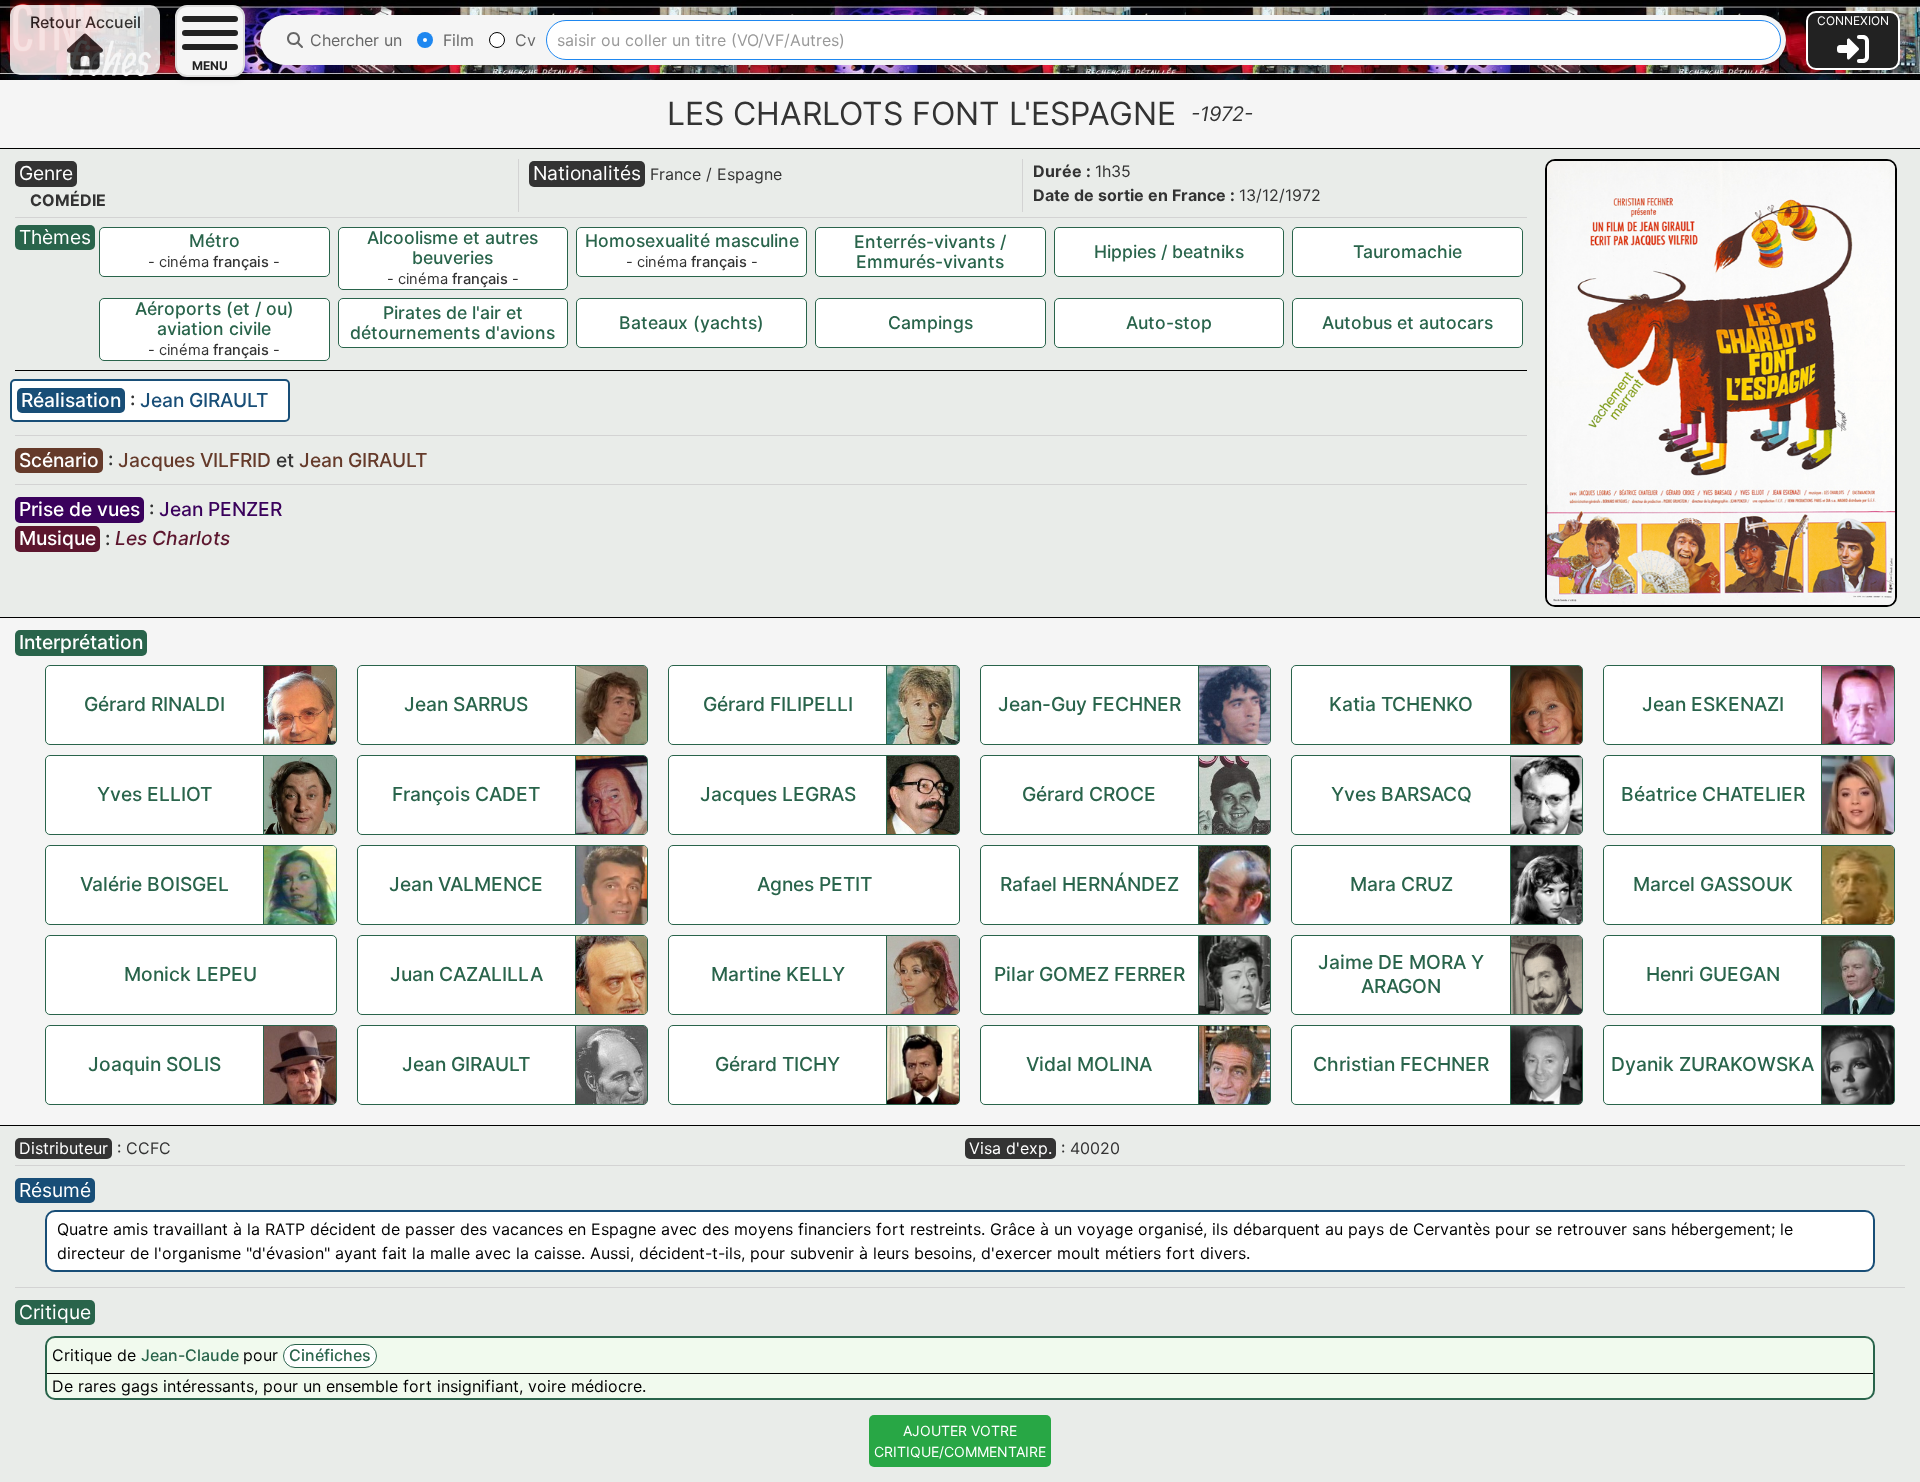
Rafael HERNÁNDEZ (1089, 884)
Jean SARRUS (466, 704)
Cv (523, 40)
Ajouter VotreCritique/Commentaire (960, 1441)
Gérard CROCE (1089, 794)
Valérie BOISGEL (154, 884)
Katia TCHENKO (1401, 704)
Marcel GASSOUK (1713, 884)
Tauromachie (1407, 251)
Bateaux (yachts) (691, 322)
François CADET (466, 794)
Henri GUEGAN (1713, 974)
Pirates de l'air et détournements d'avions (452, 322)
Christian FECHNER (1401, 1064)
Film (456, 40)
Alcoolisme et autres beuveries (452, 247)
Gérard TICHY (777, 1064)
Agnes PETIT (814, 884)
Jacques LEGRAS (778, 794)
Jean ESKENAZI (1713, 704)
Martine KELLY (778, 974)
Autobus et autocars (1407, 322)
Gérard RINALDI (154, 704)
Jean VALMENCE (466, 884)
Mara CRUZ (1401, 884)
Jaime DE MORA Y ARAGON (1401, 974)
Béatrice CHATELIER (1713, 794)
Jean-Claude (192, 1355)
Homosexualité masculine (692, 240)
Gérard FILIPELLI (778, 704)
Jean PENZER (220, 509)
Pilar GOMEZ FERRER (1089, 974)
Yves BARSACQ (1401, 794)
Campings (930, 322)
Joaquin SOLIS (154, 1064)
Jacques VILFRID (197, 460)
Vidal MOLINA (1089, 1064)
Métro (214, 240)
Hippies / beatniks (1169, 251)
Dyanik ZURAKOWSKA (1712, 1064)
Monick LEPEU (190, 974)
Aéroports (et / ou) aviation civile (214, 318)
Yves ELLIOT (154, 794)
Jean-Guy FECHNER (1089, 704)
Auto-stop (1169, 322)
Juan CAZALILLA (466, 974)
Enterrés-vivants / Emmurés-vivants (930, 251)
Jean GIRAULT (204, 400)
